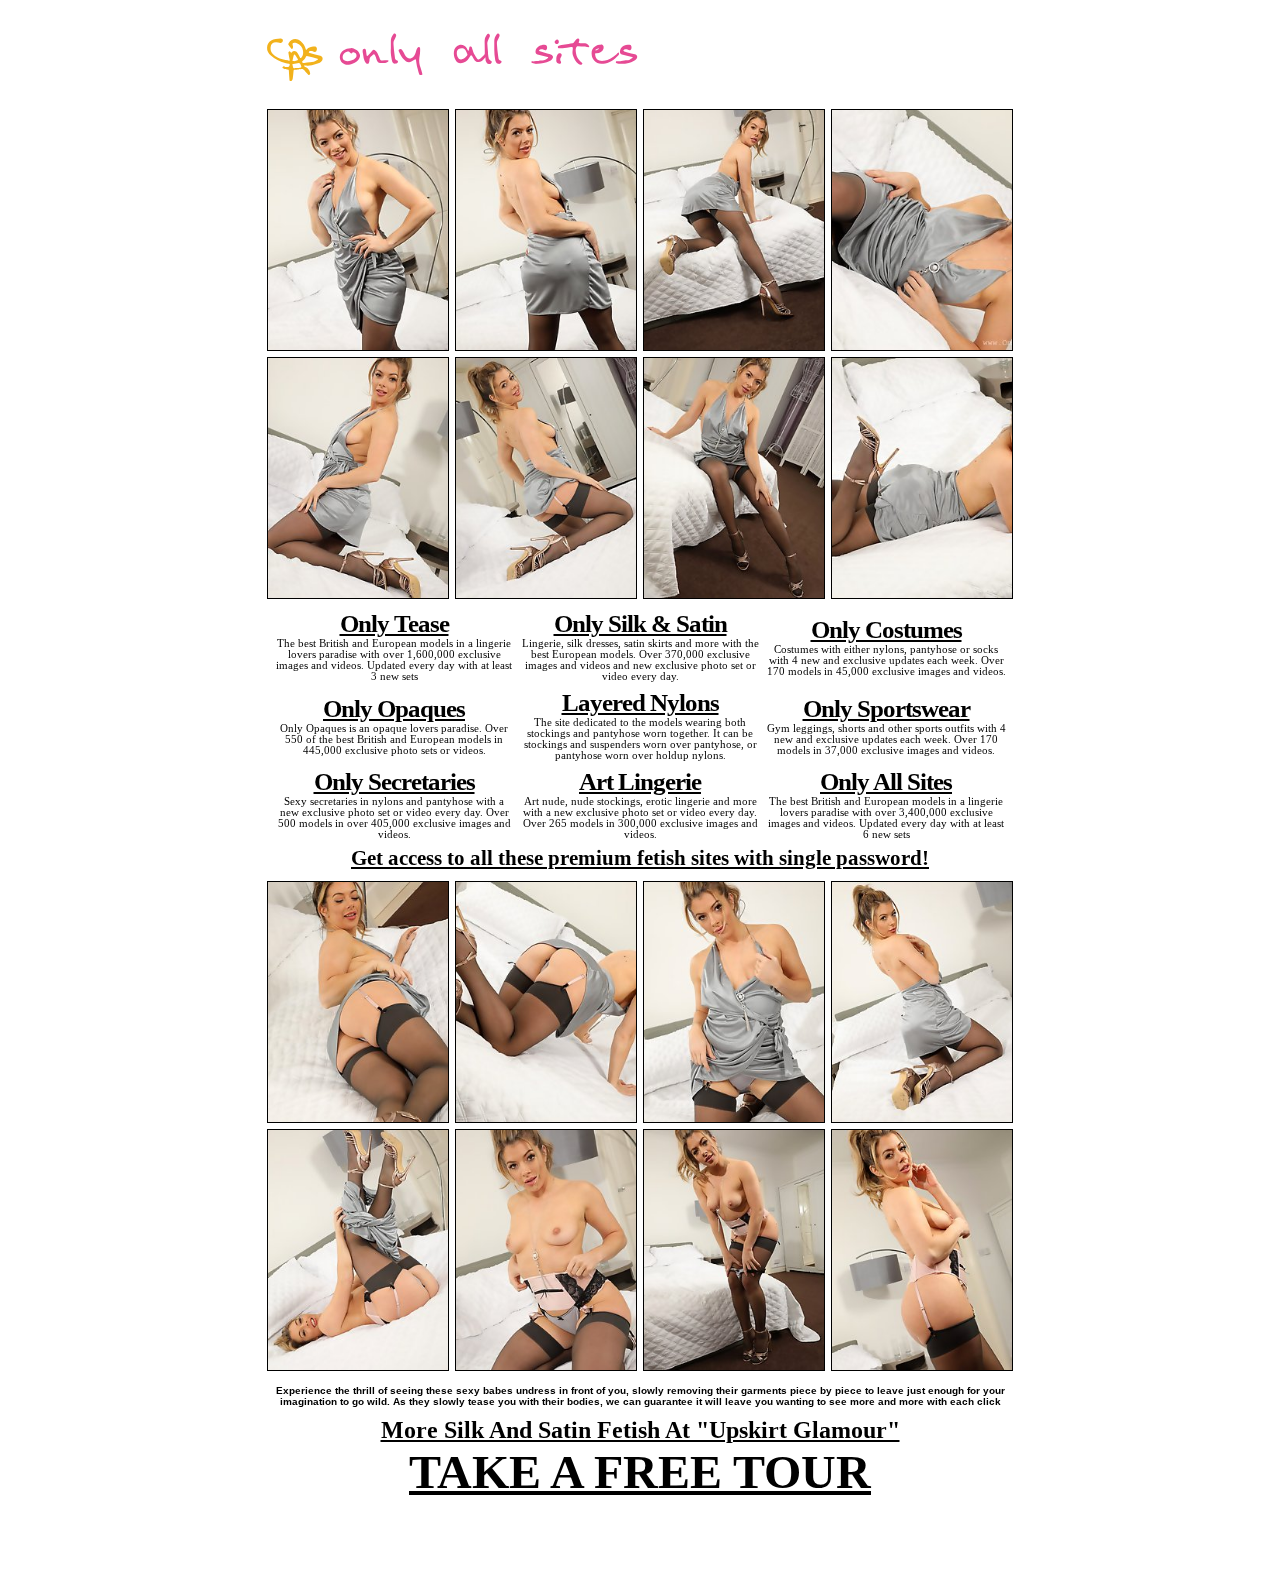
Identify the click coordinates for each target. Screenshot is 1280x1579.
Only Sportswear (886, 708)
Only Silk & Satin (640, 623)
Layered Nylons (640, 702)
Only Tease (394, 623)
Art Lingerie (640, 781)
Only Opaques (394, 708)
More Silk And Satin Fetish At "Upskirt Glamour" (640, 1430)
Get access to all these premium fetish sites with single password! (640, 858)
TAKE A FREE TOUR (640, 1471)
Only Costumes (886, 629)
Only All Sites (886, 781)
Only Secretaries (394, 781)
